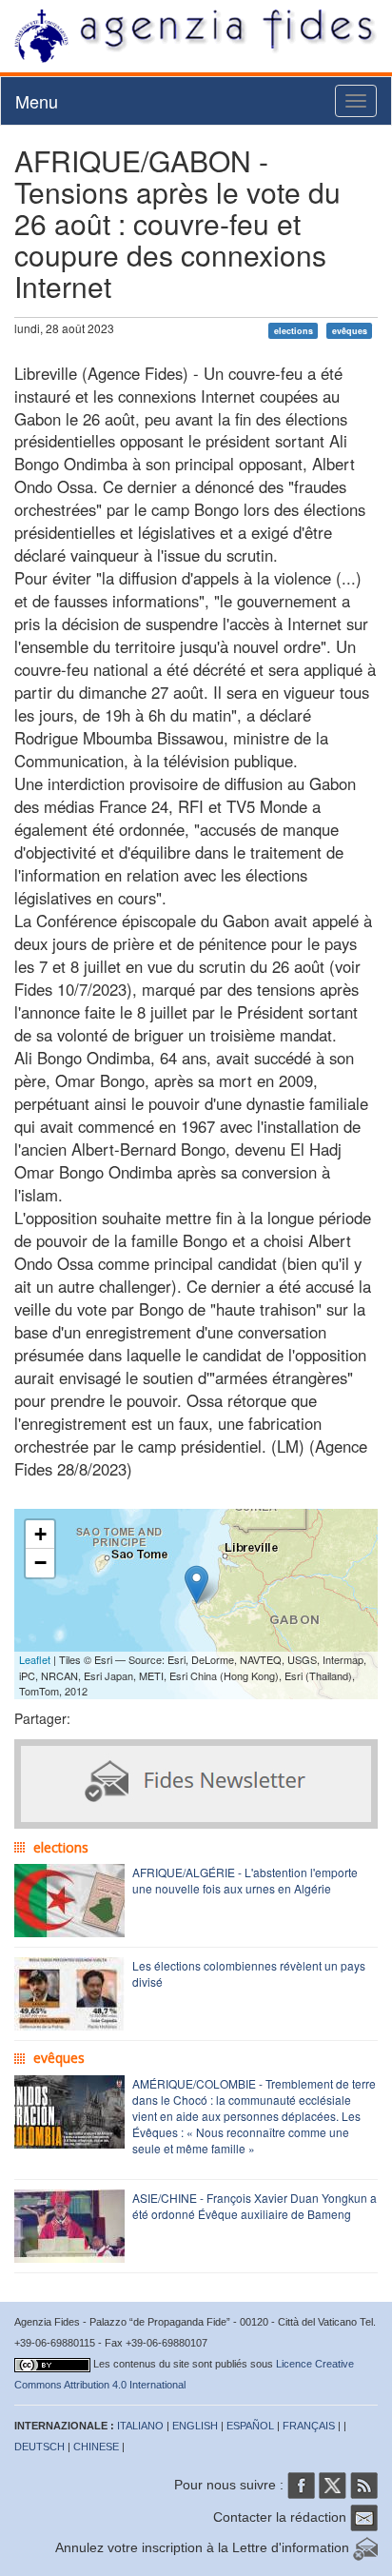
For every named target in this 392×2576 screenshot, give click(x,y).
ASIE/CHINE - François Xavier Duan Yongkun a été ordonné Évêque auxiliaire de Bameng (255, 2206)
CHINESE (96, 2447)
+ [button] (40, 1534)
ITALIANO (140, 2426)
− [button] (40, 1563)
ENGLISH (195, 2426)
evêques (350, 330)
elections (294, 330)
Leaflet (35, 1659)
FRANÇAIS (309, 2426)
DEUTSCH (39, 2447)
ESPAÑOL (250, 2426)
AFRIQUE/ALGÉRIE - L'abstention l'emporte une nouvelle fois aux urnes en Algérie (245, 1880)
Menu (37, 101)
